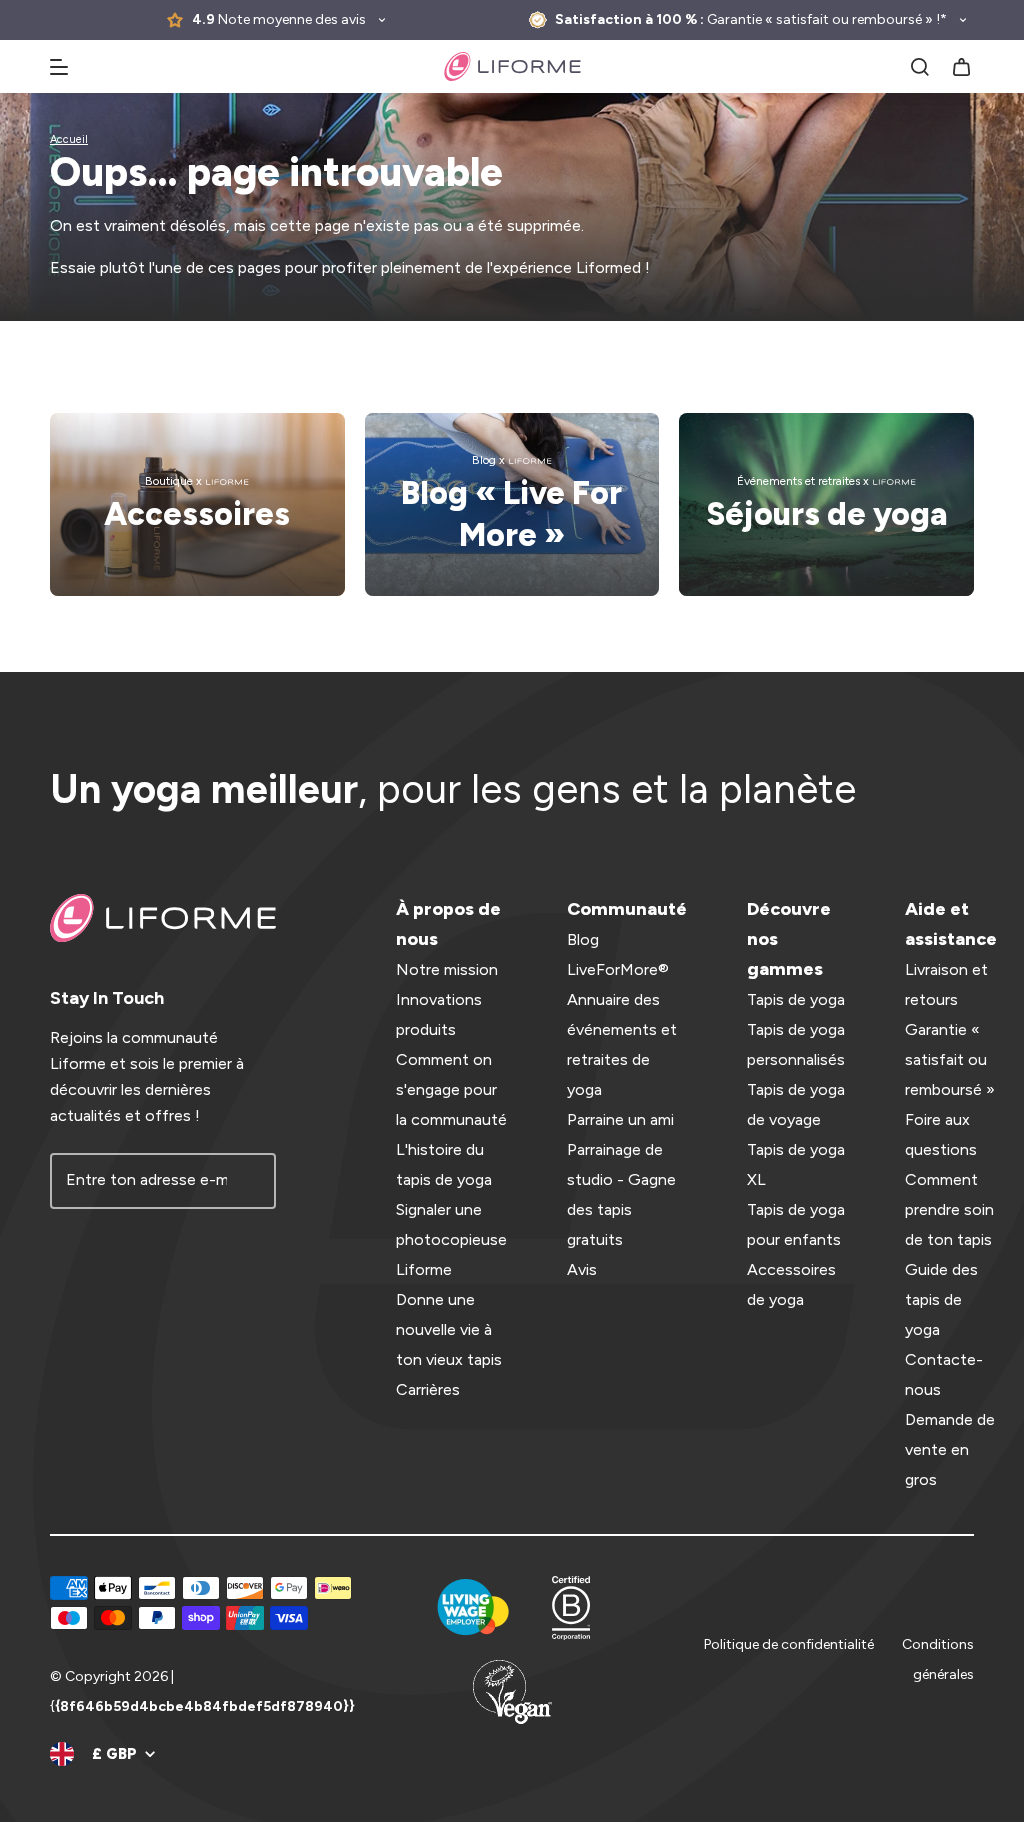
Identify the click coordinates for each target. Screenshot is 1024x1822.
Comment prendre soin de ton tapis (949, 1209)
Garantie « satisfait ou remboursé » (950, 1059)
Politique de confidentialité (789, 1644)
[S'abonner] (248, 1181)
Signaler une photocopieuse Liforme (451, 1239)
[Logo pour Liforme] (512, 66)
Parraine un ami (620, 1119)
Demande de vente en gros (950, 1449)
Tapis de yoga (796, 999)
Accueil (69, 139)
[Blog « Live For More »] (512, 504)
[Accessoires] (197, 504)
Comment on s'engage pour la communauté (451, 1089)
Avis (582, 1269)
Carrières (428, 1389)
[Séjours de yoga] (826, 504)
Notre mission (447, 969)
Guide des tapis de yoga (941, 1299)
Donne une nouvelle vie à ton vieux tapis (449, 1329)
